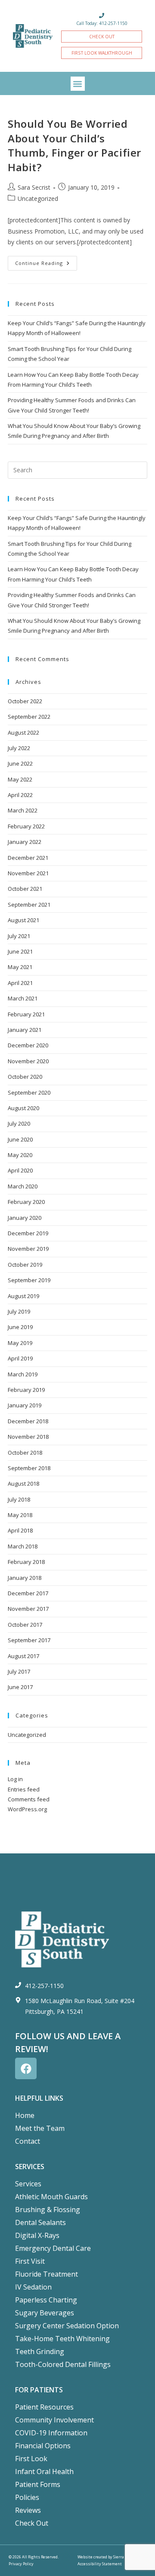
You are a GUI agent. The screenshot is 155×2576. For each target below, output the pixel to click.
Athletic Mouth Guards (51, 2197)
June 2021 (20, 951)
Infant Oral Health (44, 2471)
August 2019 (23, 1296)
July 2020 (19, 1123)
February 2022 (26, 826)
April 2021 (20, 983)
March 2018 (23, 1546)
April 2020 (20, 1170)
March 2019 (23, 1374)
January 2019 (25, 1405)
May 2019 (20, 1343)
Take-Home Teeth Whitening (62, 2339)
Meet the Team (40, 2128)
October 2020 (25, 1077)
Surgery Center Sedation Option (67, 2326)
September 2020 (29, 1093)
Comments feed (29, 1799)
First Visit (30, 2261)
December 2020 (28, 1045)
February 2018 (26, 1562)
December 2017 (28, 1593)
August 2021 (23, 920)
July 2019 (19, 1311)
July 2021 (19, 936)
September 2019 (29, 1280)
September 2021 (29, 905)
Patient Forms (38, 2484)
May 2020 (20, 1155)
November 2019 (28, 1249)
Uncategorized (38, 199)
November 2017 (28, 1609)
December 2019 (28, 1233)
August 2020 (23, 1108)
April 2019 (20, 1358)
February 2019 (26, 1390)
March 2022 (23, 810)
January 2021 (25, 1030)
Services (28, 2184)
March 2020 (23, 1186)
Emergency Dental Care (53, 2248)
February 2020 (26, 1202)
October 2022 (25, 701)
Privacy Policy (21, 2564)
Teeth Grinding (40, 2351)
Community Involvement (54, 2420)
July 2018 (19, 1499)
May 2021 (20, 967)
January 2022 (25, 842)
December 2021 (28, 858)
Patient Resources (44, 2407)
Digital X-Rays (37, 2235)
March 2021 (23, 998)
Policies (27, 2497)
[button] (78, 84)
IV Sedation (33, 2287)
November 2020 (28, 1061)
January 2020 (25, 1218)
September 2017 (29, 1640)
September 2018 (29, 1468)
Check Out (32, 2523)
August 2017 (23, 1656)
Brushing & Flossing (48, 2210)
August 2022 (23, 732)
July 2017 (19, 1671)
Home (25, 2115)
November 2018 (28, 1437)
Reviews (28, 2510)
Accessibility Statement (100, 2564)
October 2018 (25, 1453)
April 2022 (20, 795)
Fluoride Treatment (46, 2274)
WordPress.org (27, 1809)
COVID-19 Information (51, 2433)
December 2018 (28, 1421)
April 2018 (20, 1530)
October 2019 (25, 1265)
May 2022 (20, 779)
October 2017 (25, 1625)
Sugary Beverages (45, 2313)
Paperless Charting (46, 2300)
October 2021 (25, 889)
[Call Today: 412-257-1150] (102, 15)
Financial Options (43, 2446)
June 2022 (20, 763)
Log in (15, 1779)
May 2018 (20, 1515)
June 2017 (20, 1687)
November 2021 (28, 873)
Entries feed (24, 1789)
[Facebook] (26, 2068)
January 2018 (25, 1578)
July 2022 (19, 748)
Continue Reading (46, 261)
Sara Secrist (34, 187)
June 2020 (20, 1139)
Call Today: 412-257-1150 (102, 23)
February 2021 (26, 1014)
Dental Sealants (40, 2222)
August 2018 (23, 1483)
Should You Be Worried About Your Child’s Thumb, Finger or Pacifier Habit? (74, 145)
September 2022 (29, 717)
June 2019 (20, 1327)
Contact (28, 2141)
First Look (31, 2459)
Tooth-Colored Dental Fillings (63, 2364)
